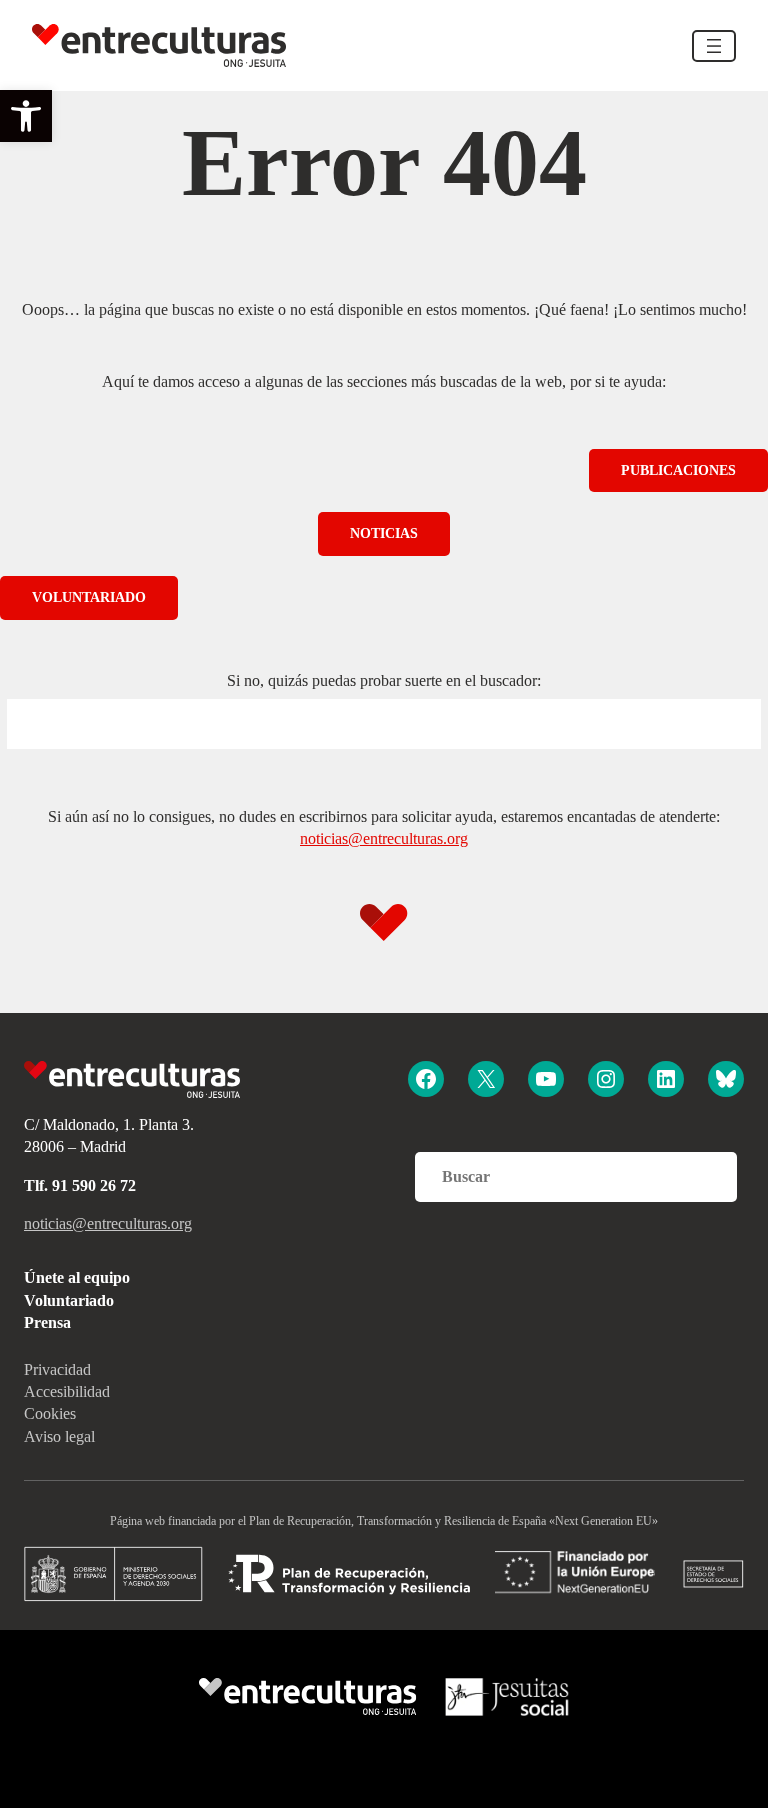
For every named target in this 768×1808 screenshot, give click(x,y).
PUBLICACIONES (678, 470)
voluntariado (89, 597)
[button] (26, 116)
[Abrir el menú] (714, 46)
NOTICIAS (384, 533)
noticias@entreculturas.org (384, 838)
